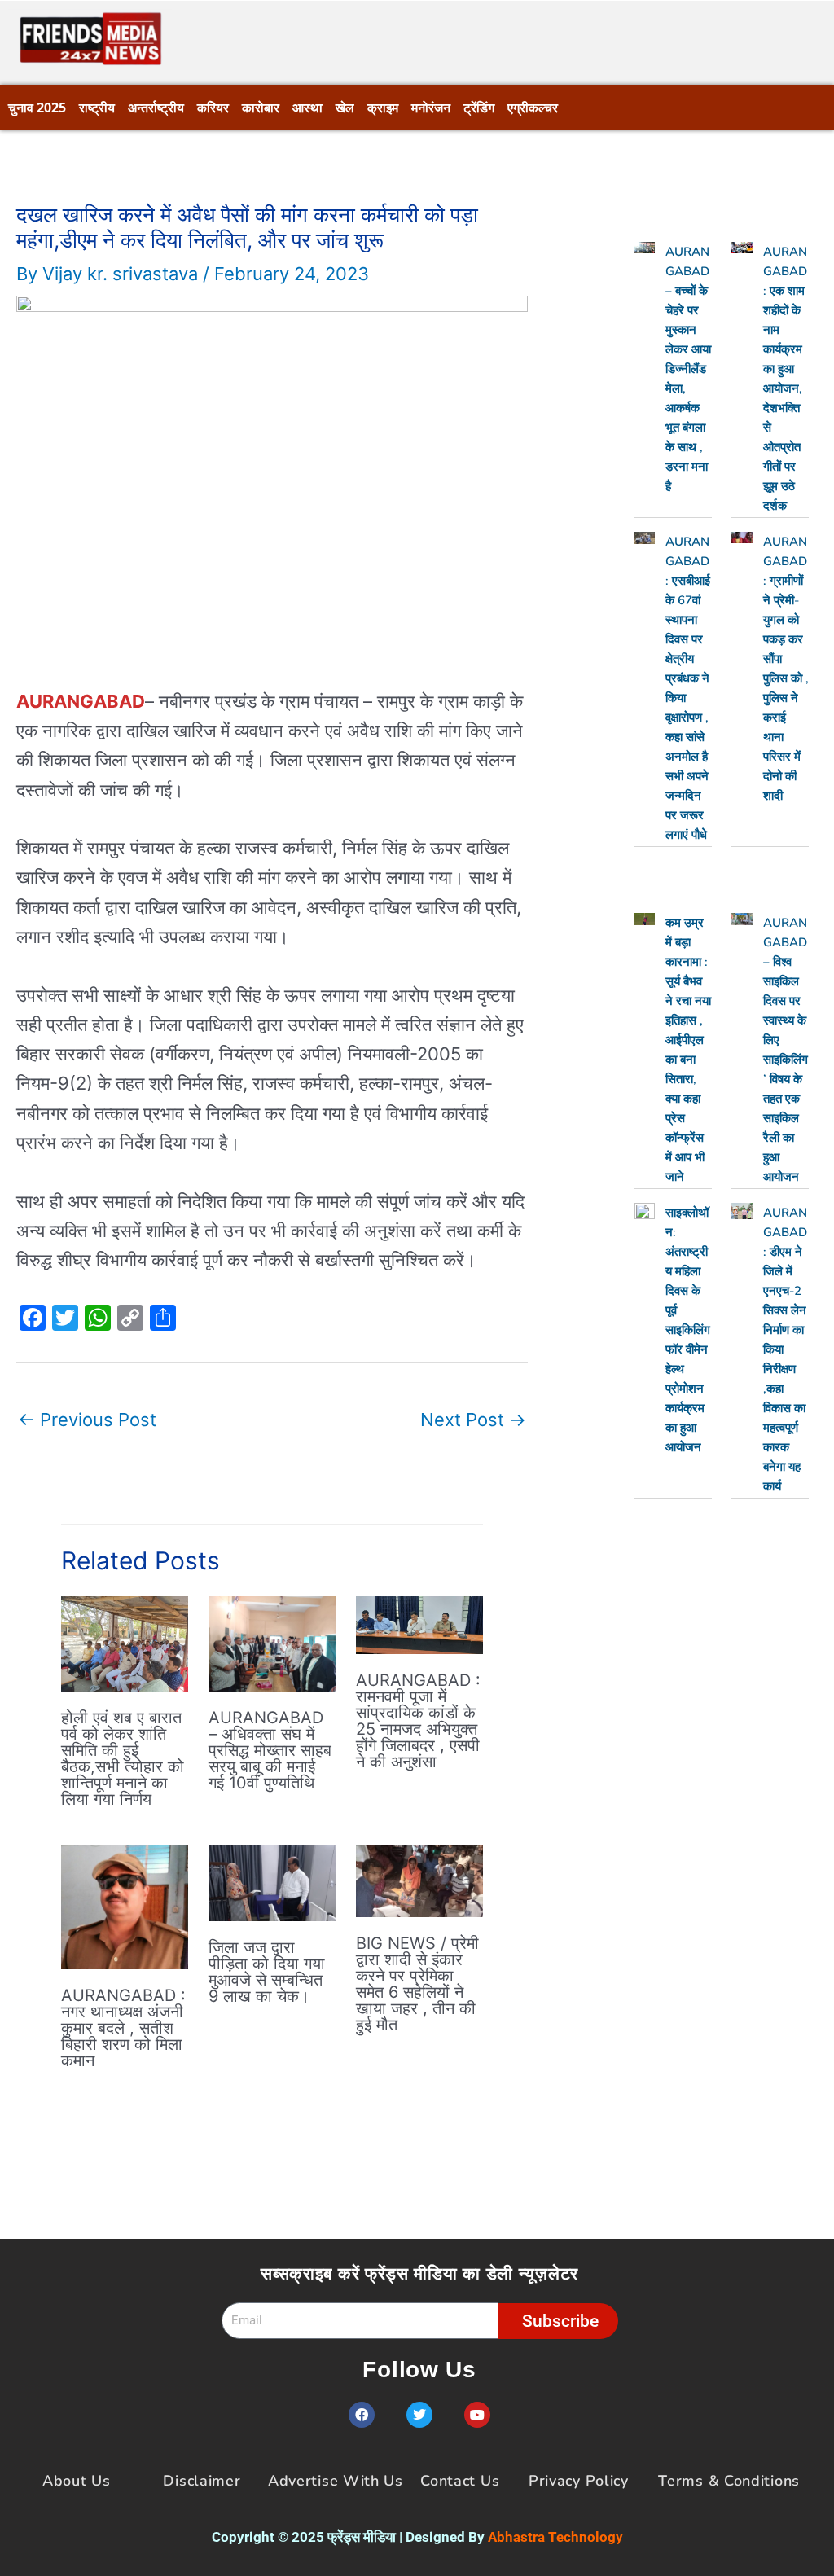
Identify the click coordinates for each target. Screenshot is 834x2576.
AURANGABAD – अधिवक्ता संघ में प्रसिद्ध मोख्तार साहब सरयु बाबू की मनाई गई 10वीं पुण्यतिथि (270, 1750)
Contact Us (460, 2481)
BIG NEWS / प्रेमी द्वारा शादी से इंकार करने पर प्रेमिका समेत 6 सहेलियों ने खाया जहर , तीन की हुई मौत (417, 1984)
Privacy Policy (579, 2481)
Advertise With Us (336, 2481)
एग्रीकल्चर (533, 108)
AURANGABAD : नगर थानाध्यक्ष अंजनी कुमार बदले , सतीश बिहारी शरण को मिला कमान (123, 2028)
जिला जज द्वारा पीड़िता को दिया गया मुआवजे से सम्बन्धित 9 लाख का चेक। (267, 1972)
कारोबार (261, 108)
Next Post (473, 1420)
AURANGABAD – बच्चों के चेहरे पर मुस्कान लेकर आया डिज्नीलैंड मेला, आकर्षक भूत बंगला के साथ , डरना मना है (688, 369)
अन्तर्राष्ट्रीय (156, 108)
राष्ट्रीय (97, 108)
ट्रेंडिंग (479, 108)
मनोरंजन (431, 108)
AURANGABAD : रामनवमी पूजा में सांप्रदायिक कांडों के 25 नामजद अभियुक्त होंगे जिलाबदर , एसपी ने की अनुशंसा (418, 1721)
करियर (213, 108)
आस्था (307, 108)
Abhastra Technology (555, 2537)
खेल (345, 108)
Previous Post (87, 1420)
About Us (77, 2481)
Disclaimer (202, 2481)
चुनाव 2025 (37, 108)
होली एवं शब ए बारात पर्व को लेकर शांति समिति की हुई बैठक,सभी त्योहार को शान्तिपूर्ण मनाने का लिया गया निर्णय (123, 1758)
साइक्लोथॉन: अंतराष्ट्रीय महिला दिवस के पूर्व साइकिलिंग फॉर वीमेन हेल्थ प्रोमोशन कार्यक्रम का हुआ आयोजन (688, 1330)
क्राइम (383, 108)
